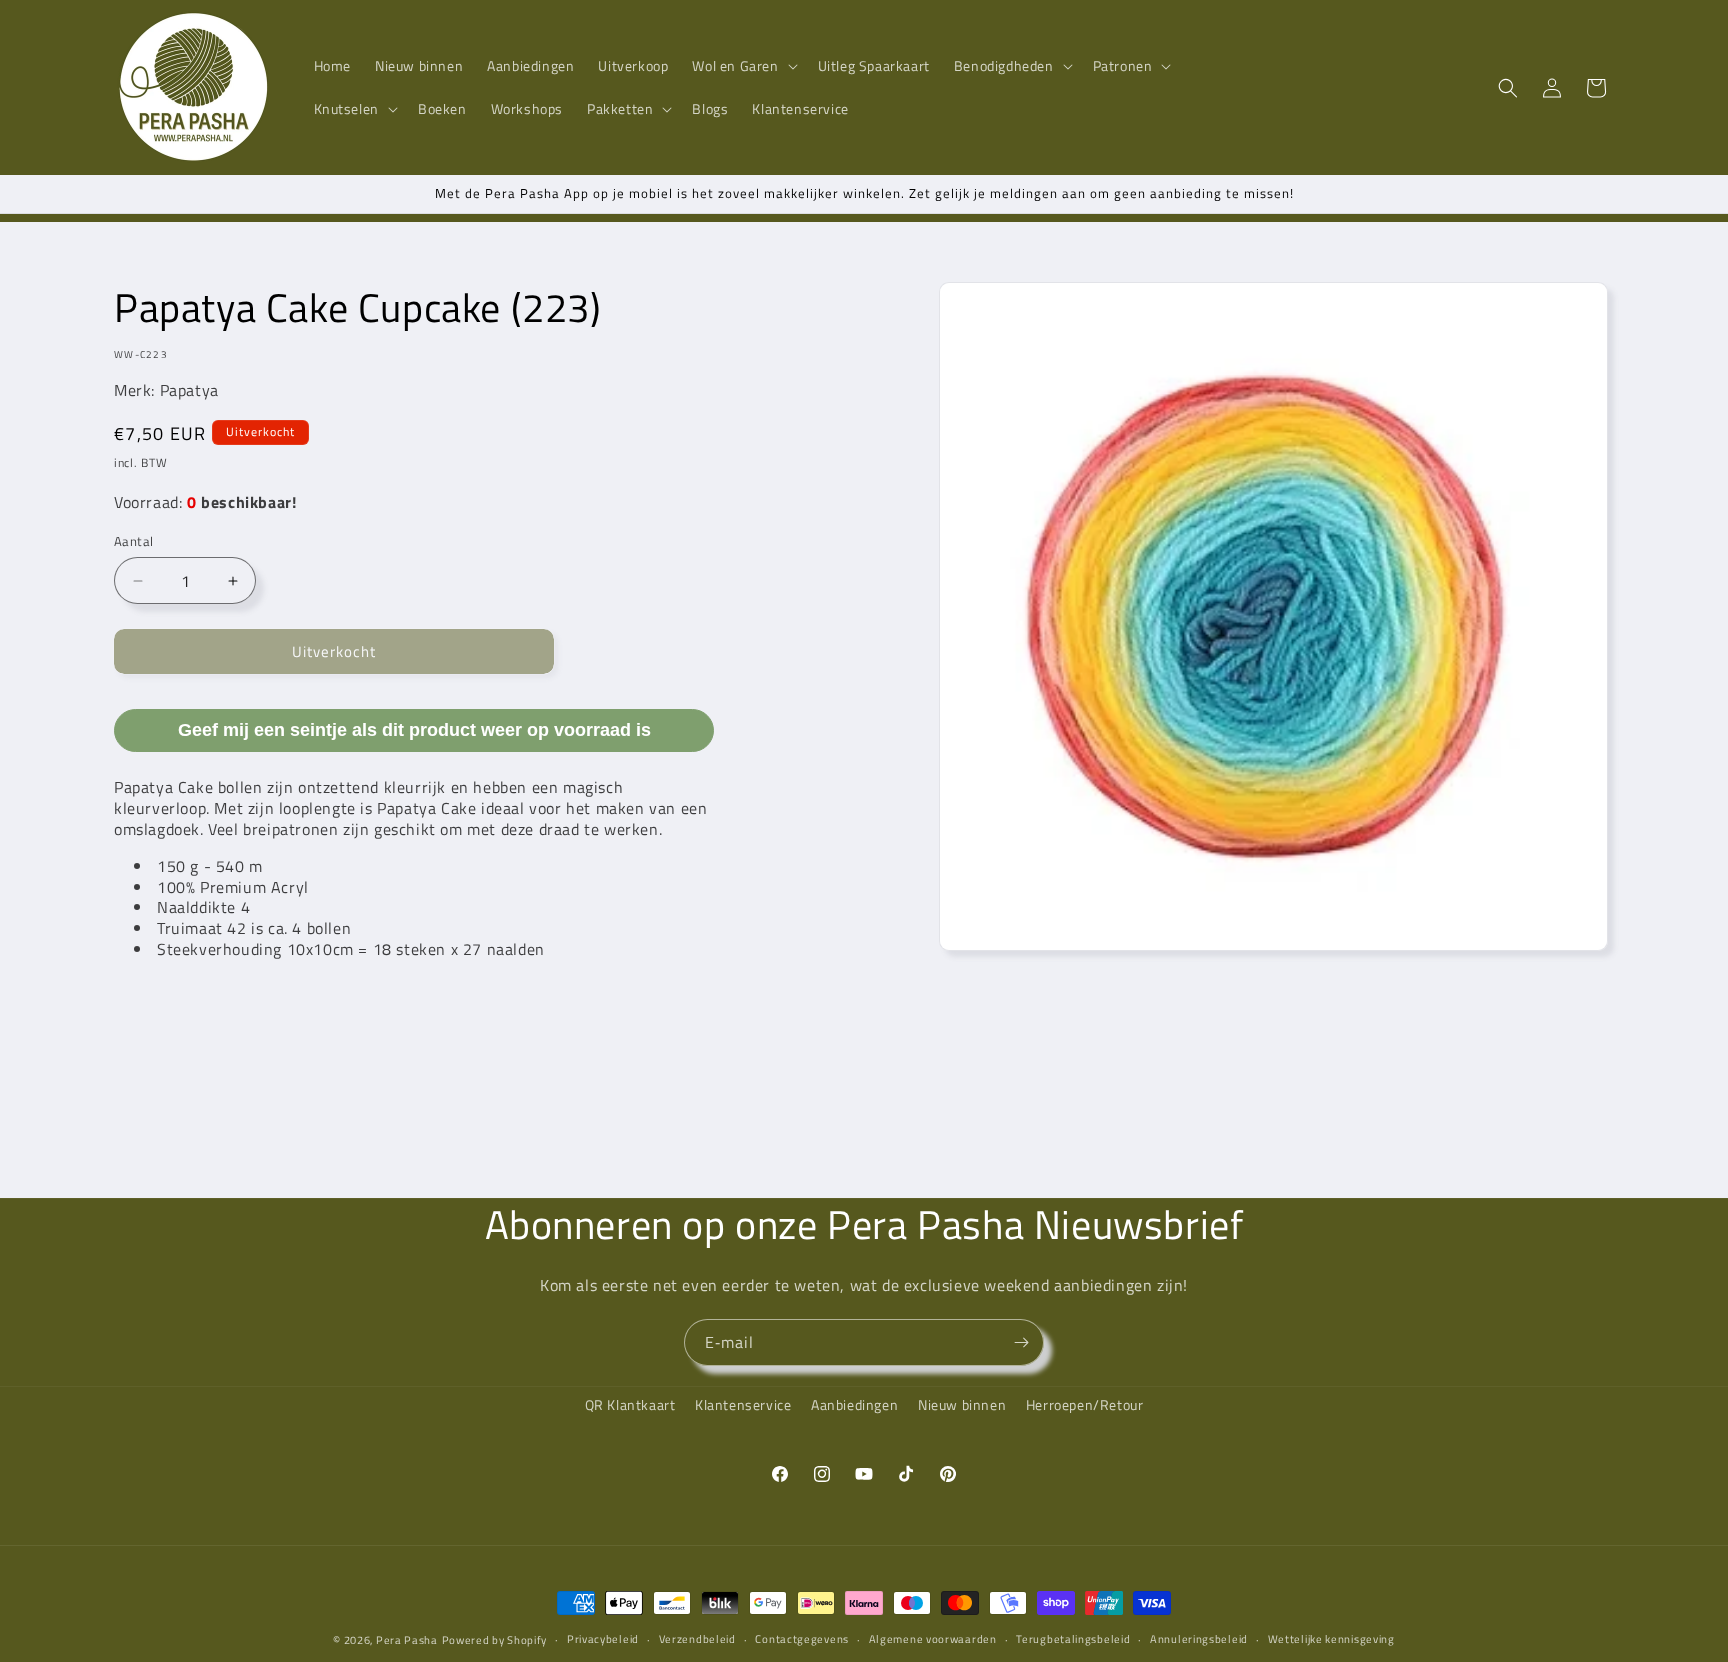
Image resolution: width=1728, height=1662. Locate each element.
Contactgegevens (802, 1639)
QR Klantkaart (630, 1404)
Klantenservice (743, 1404)
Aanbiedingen (854, 1404)
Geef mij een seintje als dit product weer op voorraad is (414, 730)
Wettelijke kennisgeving (1331, 1639)
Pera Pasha (407, 1640)
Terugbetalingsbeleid (1073, 1639)
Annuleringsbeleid (1199, 1639)
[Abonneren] (1021, 1342)
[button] (742, 66)
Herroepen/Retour (1085, 1404)
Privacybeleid (603, 1639)
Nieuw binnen (962, 1404)
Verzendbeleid (697, 1639)
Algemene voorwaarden (933, 1639)
